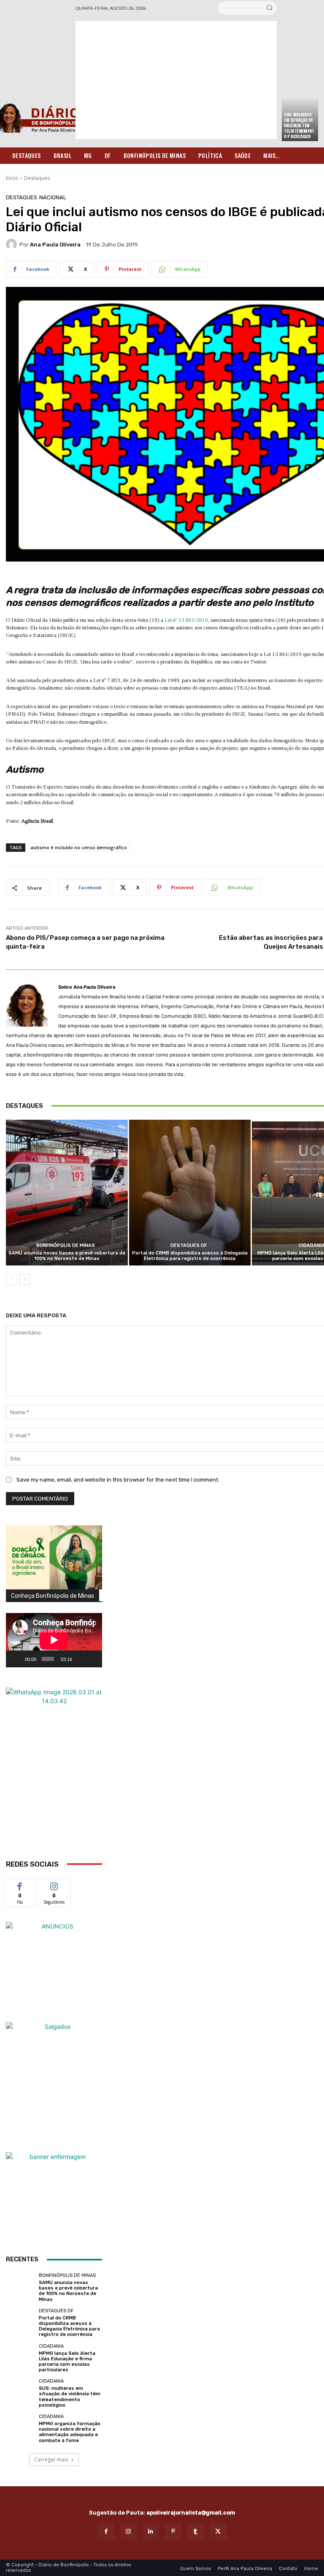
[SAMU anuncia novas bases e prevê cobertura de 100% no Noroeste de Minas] (67, 1193)
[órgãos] (54, 1557)
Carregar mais (51, 2460)
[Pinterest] (173, 2532)
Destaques (37, 178)
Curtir (20, 1885)
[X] (218, 2532)
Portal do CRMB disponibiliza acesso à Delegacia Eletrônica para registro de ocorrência (190, 1256)
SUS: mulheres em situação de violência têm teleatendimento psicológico (299, 125)
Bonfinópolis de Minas (66, 1245)
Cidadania (51, 2346)
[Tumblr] (196, 2532)
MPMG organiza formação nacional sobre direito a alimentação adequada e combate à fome (70, 2432)
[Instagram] (128, 2532)
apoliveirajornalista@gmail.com (191, 2513)
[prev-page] (11, 1279)
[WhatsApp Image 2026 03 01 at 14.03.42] (54, 1773)
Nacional (53, 197)
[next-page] (25, 1279)
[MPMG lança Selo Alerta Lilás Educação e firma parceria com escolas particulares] (20, 2358)
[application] (54, 1640)
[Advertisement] (176, 80)
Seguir (54, 1885)
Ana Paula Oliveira (55, 245)
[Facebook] (106, 2532)
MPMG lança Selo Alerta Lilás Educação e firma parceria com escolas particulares (67, 2362)
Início (12, 178)
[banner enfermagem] (54, 2200)
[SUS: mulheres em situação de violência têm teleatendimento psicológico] (20, 2393)
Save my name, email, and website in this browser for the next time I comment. (118, 1480)
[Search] (269, 8)
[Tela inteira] (92, 1659)
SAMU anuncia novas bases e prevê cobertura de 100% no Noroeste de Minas (67, 1256)
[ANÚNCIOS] (54, 1970)
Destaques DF (189, 1245)
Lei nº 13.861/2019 (186, 620)
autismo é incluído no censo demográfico (79, 847)
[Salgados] (54, 2026)
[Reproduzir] (17, 1659)
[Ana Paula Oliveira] (13, 244)
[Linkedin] (151, 2532)
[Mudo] (80, 1659)
